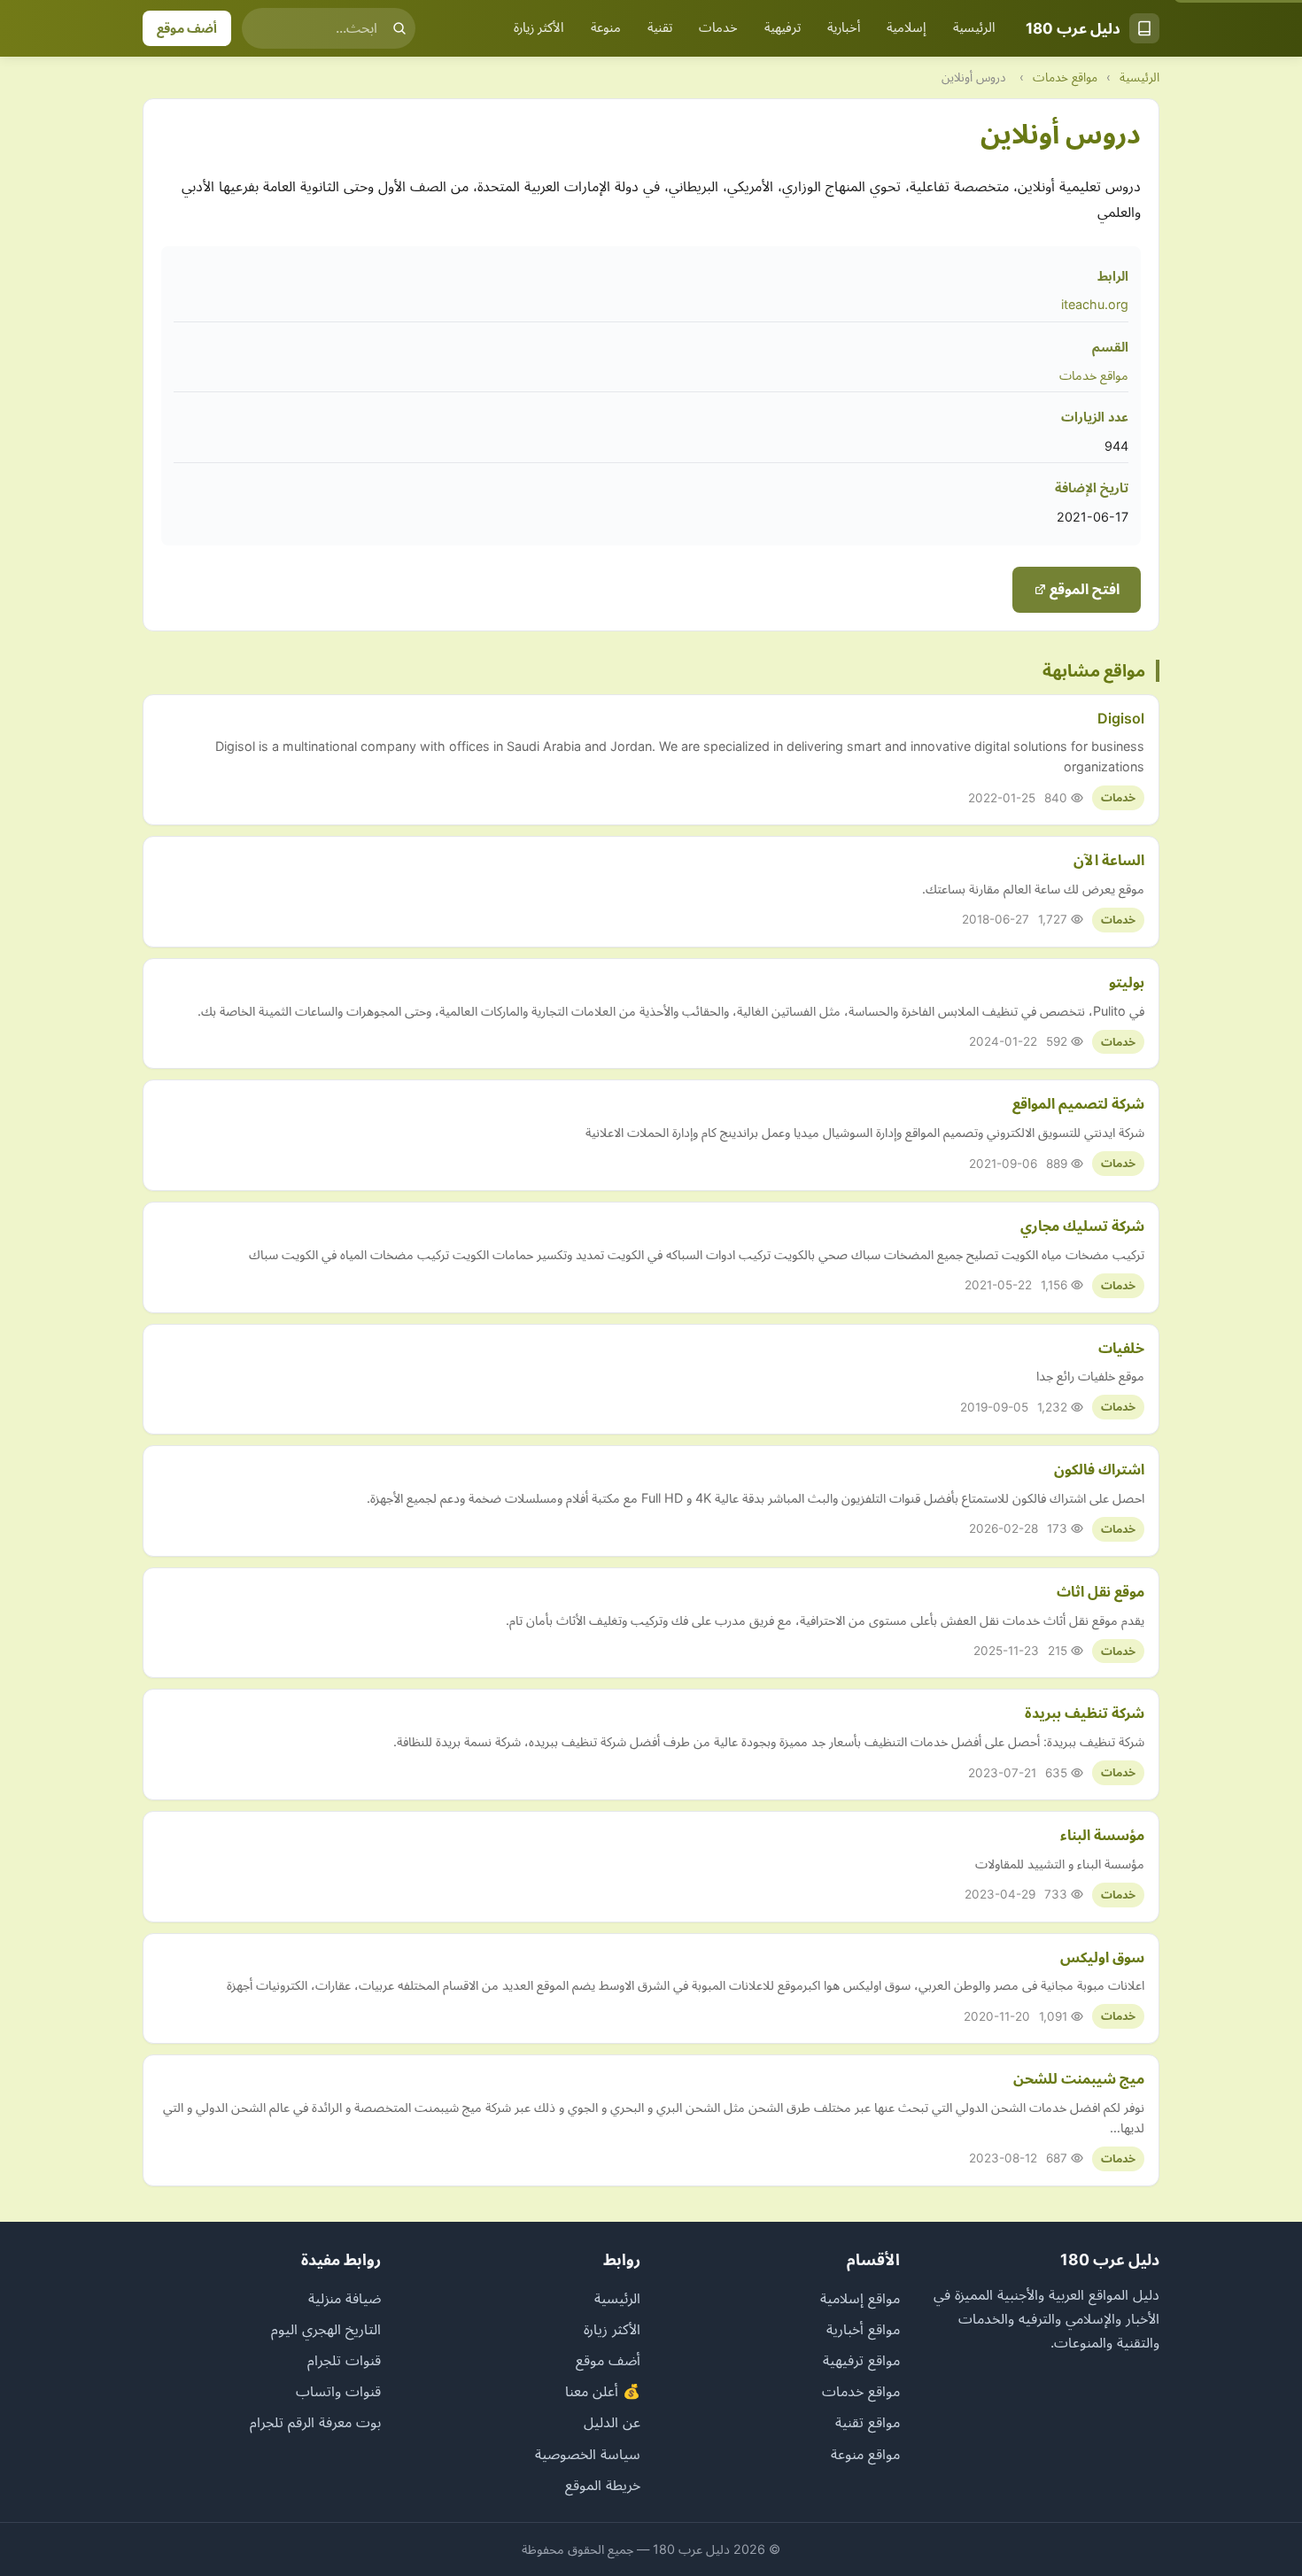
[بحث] (399, 28)
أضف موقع (187, 28)
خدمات (718, 27)
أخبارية (844, 27)
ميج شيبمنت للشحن (1079, 2078)
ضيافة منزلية (345, 2298)
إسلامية (907, 27)
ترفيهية (783, 27)
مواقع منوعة (865, 2454)
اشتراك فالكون (1099, 1469)
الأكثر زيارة (539, 27)
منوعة (606, 27)
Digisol (1121, 718)
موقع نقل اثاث (1100, 1591)
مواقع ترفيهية (861, 2360)
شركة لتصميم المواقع (1078, 1103)
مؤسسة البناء (1102, 1835)
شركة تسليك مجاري (1082, 1226)
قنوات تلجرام (344, 2360)
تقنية (660, 27)
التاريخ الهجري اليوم (326, 2329)
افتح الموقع (1083, 589)
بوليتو (1127, 982)
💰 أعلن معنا (603, 2391)
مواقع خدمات (1065, 77)
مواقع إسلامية (860, 2298)
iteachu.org (1095, 304)
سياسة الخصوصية (588, 2454)
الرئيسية (974, 27)
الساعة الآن (1109, 860)
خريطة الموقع (603, 2485)
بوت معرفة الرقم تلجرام (315, 2422)
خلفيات (1121, 1348)
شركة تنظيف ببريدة (1085, 1713)
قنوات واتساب (338, 2391)
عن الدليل (612, 2422)
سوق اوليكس (1102, 1957)
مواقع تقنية (868, 2422)
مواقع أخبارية (863, 2329)
